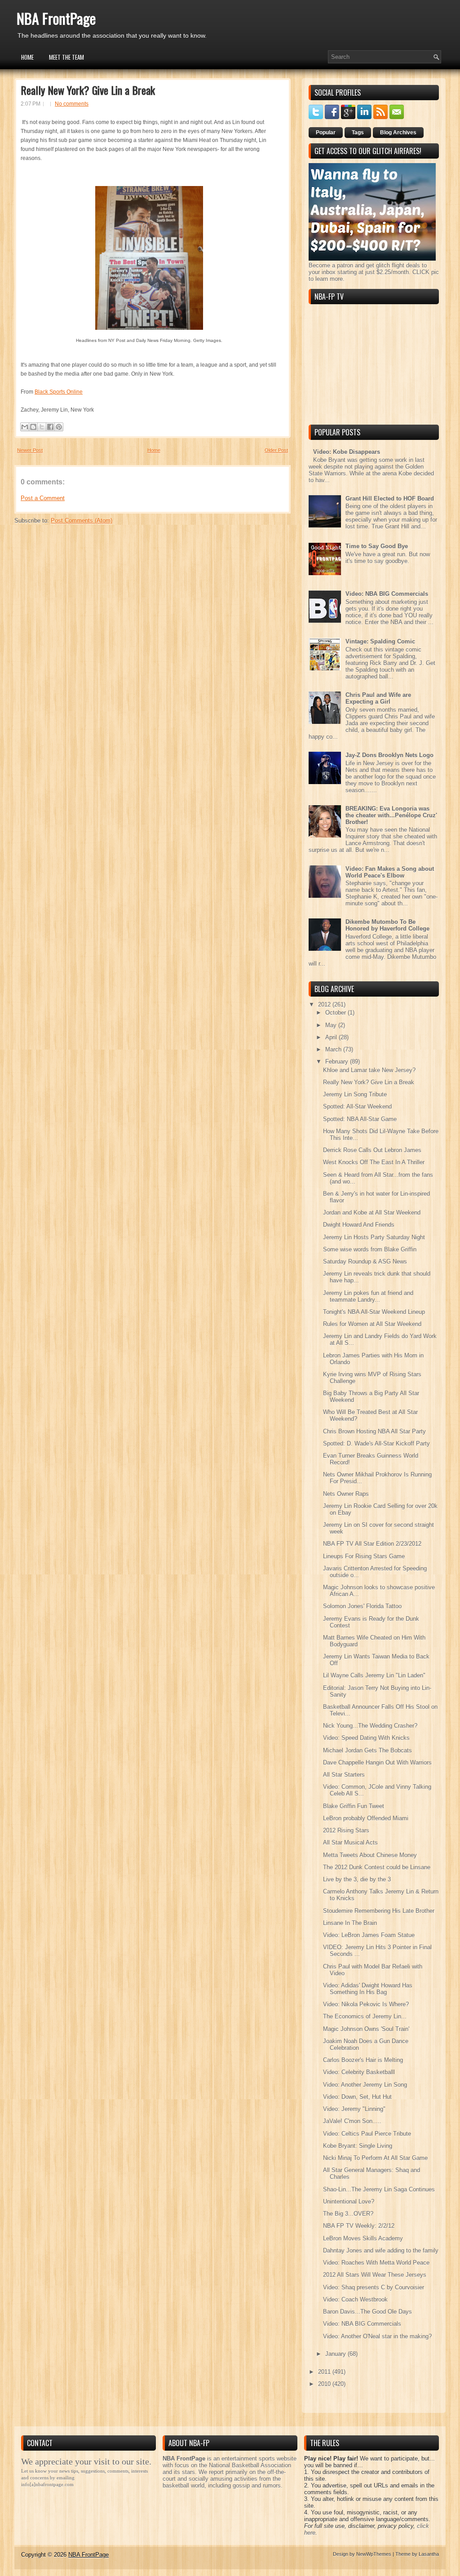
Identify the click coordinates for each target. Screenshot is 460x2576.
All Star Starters (344, 1775)
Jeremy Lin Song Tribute (355, 1094)
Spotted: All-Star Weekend (357, 1106)
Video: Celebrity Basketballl (359, 2072)
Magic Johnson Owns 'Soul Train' (366, 2029)
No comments (72, 104)
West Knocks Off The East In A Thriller (374, 1162)
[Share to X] (42, 427)
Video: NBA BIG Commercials (387, 594)
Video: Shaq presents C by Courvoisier (374, 2287)
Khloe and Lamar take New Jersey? (369, 1070)
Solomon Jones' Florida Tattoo (362, 1606)
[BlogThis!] (33, 427)
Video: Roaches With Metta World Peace (376, 2263)
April (332, 1037)
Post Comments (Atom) (82, 521)
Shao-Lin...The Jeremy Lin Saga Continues (379, 2189)
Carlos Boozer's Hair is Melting (363, 2060)
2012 (325, 1004)
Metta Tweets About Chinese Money (370, 1855)
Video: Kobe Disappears (347, 452)
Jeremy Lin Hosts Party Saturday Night (374, 1237)
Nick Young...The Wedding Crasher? (370, 1726)
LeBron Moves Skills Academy (363, 2238)
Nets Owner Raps (346, 1494)
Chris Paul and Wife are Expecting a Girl (378, 698)
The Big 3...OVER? (348, 2214)
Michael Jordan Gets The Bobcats (367, 1750)
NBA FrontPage (56, 18)
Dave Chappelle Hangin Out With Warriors (377, 1762)
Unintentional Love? (349, 2201)
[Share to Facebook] (50, 427)
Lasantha (429, 2554)
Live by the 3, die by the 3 (357, 1879)
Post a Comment (43, 498)
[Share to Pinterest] (59, 427)
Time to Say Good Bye (377, 546)
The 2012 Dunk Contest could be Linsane (377, 1867)
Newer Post (30, 450)
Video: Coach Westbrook (355, 2299)
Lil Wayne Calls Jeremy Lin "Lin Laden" (374, 1675)
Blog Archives (398, 133)
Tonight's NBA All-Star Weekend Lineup (374, 1312)
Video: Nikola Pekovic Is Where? (366, 2004)
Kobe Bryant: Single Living (358, 2146)
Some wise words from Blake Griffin (370, 1249)
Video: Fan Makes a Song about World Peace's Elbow (390, 872)
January (336, 2354)
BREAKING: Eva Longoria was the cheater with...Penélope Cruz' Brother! (391, 815)
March (334, 1049)
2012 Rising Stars (346, 1830)
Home (27, 57)
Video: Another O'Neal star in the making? (377, 2336)
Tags (358, 133)
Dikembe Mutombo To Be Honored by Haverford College (387, 925)
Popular (326, 133)
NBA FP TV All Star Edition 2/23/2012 (372, 1544)
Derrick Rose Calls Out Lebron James (372, 1150)
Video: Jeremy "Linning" (354, 2109)
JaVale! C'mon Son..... (352, 2121)
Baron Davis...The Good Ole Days (367, 2312)
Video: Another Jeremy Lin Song (365, 2085)
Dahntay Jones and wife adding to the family (381, 2250)
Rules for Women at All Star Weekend (372, 1324)
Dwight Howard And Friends (359, 1225)
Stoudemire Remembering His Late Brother (379, 1911)
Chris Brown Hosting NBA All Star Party (374, 1431)
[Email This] (25, 427)
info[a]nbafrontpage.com (47, 2484)
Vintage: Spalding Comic (380, 641)
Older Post (276, 450)
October (336, 1013)
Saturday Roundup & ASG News (365, 1261)
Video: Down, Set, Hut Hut (357, 2097)
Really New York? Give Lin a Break (88, 90)
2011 (325, 2372)
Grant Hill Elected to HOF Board (390, 499)
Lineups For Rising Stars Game (364, 1556)
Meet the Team (66, 57)
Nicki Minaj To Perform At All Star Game (375, 2158)
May (332, 1025)
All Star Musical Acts (350, 1842)
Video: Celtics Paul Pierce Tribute (367, 2134)
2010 (325, 2384)
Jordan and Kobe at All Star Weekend (372, 1213)
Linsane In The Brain (350, 1923)
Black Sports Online (59, 392)
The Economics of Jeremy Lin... (365, 2016)
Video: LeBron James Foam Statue (369, 1935)
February (338, 1062)
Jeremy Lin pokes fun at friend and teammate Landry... (368, 1296)
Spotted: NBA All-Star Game (360, 1119)
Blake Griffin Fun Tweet (354, 1806)
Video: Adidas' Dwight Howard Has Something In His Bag (368, 1989)
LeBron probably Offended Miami (366, 1818)
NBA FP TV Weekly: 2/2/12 (359, 2226)
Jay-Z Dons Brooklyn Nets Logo (389, 755)
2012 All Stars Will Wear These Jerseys (375, 2275)
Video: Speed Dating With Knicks (366, 1738)
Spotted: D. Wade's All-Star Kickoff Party (376, 1443)
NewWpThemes (374, 2554)
